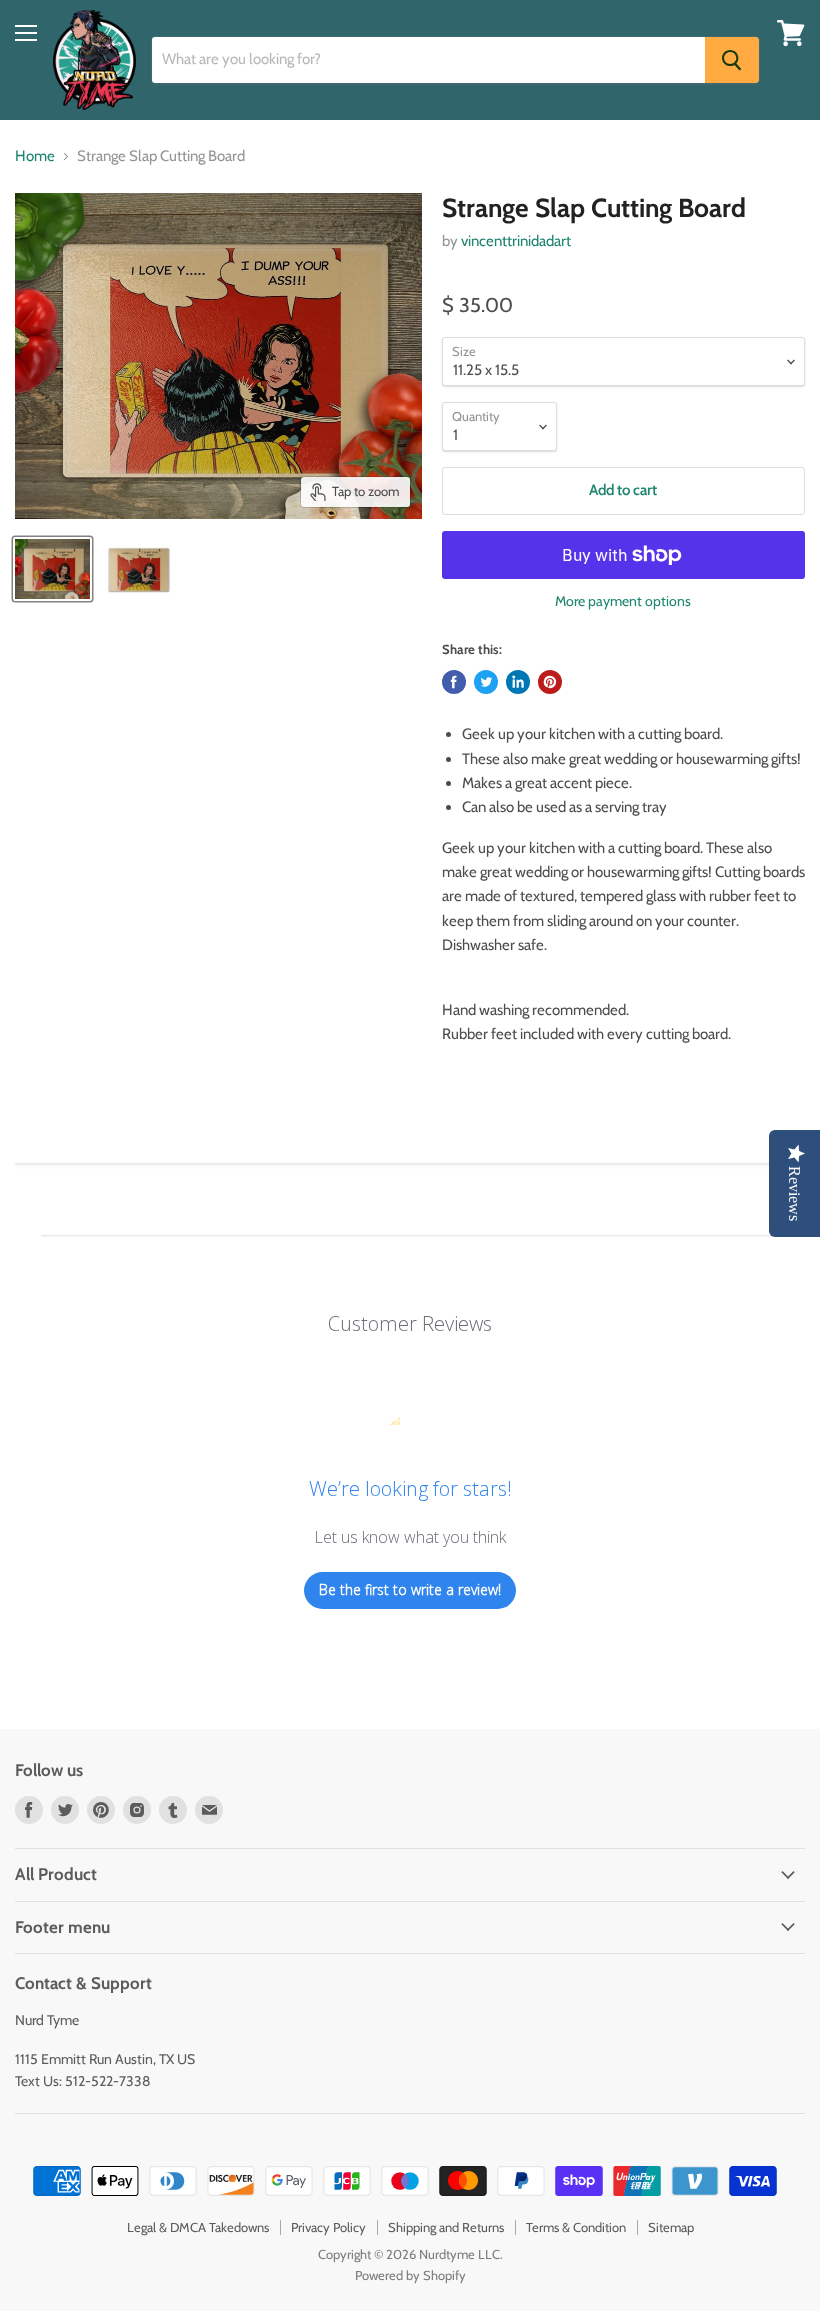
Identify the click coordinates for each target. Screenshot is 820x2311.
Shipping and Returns (446, 2227)
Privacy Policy (328, 2227)
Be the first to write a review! (410, 1589)
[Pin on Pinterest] (550, 682)
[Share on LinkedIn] (518, 682)
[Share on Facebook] (454, 682)
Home (35, 156)
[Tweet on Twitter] (486, 682)
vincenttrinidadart (516, 241)
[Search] (732, 60)
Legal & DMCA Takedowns (198, 2227)
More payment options (623, 601)
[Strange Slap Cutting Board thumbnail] (52, 569)
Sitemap (671, 2227)
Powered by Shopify (410, 2275)
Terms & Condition (576, 2227)
